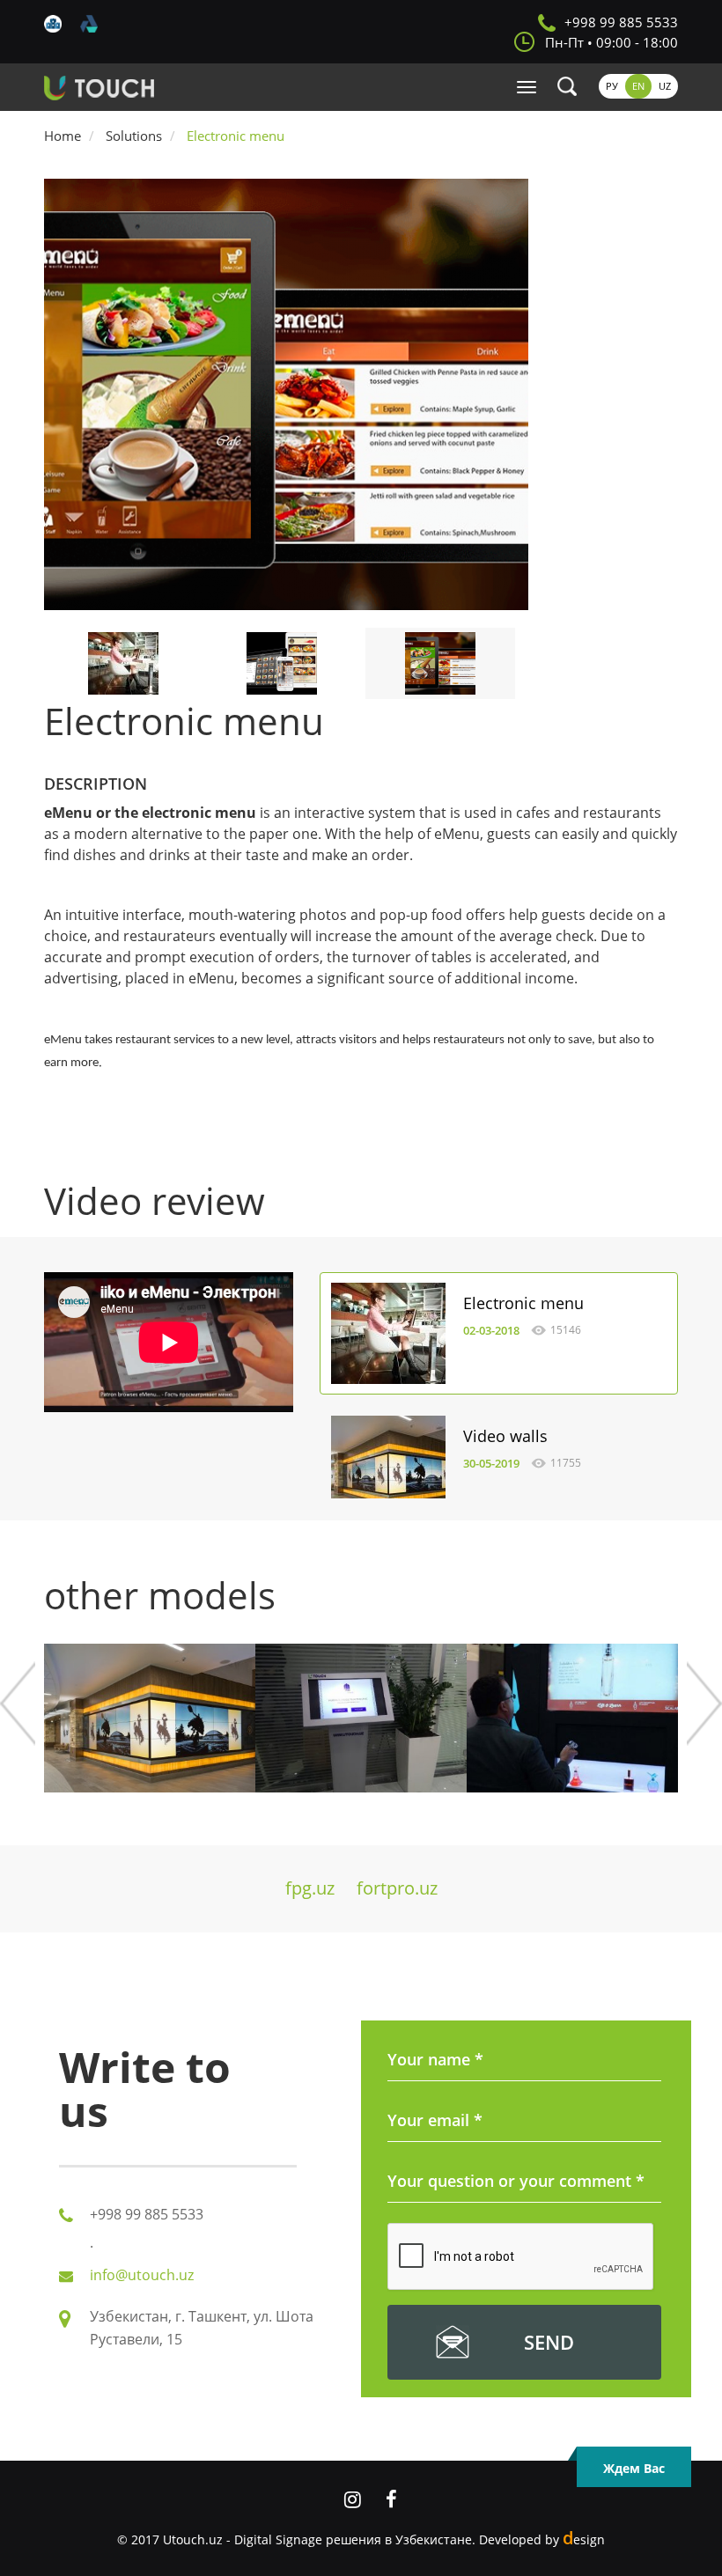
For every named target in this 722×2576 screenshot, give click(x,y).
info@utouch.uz (142, 2275)
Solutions (134, 136)
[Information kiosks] (361, 1718)
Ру (612, 86)
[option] (361, 394)
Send (549, 2342)
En (638, 86)
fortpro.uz (397, 1888)
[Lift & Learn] (572, 1718)
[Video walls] (388, 1465)
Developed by (542, 2539)
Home (63, 136)
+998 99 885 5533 (621, 22)
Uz (665, 86)
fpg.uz (310, 1888)
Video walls (505, 1436)
